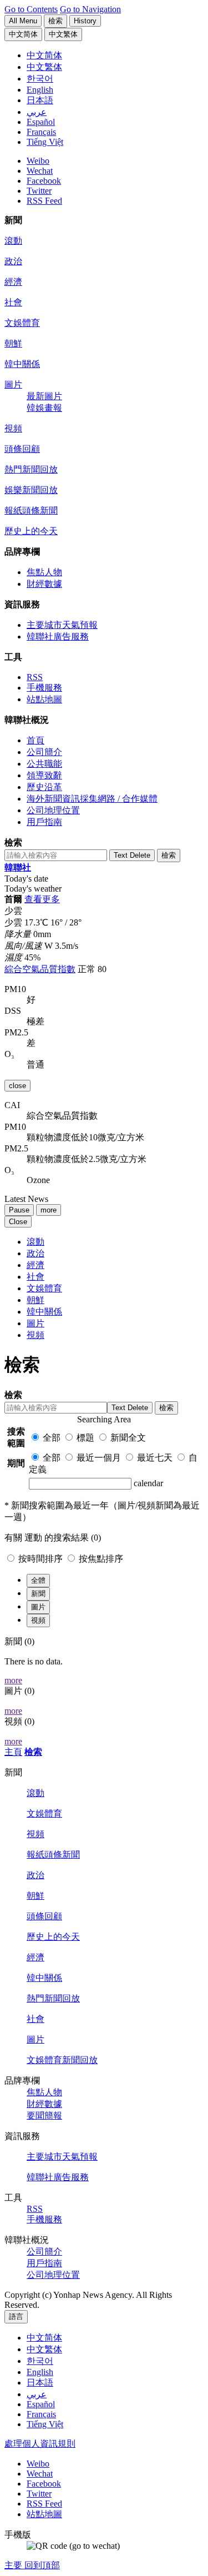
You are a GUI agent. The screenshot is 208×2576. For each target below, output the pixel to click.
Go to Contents (31, 9)
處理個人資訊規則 (40, 2444)
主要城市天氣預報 (62, 625)
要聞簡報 (44, 2115)
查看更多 (42, 899)
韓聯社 (18, 867)
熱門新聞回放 (31, 469)
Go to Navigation (90, 9)
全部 (52, 1438)
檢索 (33, 1752)
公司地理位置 (53, 810)
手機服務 (44, 688)
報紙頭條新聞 (31, 510)
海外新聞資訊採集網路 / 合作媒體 (92, 799)
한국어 (40, 2361)
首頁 (35, 740)
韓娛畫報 (44, 408)
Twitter (39, 191)
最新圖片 (44, 396)
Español (41, 2404)
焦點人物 (44, 572)
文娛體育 (22, 323)
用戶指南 (44, 822)
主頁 (13, 1752)
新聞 (38, 1594)
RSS (35, 677)
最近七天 (155, 1458)
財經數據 (44, 584)
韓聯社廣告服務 (58, 637)
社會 (13, 302)
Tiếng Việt (45, 2424)
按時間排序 (42, 1559)
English (40, 2372)
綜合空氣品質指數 (40, 969)
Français (41, 2414)
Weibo (38, 161)
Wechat (40, 171)
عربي (37, 2394)
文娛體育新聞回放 (62, 2060)
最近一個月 (99, 1458)
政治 (13, 261)
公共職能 (44, 764)
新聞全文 (128, 1438)
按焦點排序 (101, 1559)
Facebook (44, 181)
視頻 (13, 428)
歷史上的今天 (31, 531)
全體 (38, 1580)
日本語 (40, 2383)
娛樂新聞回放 (31, 490)
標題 (85, 1438)
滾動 (13, 241)
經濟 (13, 282)
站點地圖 (44, 699)
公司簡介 (44, 752)
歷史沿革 (44, 787)
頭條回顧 (22, 449)
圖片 (13, 384)
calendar (148, 1483)
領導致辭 (44, 775)
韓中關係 (22, 364)
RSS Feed (44, 201)
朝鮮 (13, 343)
